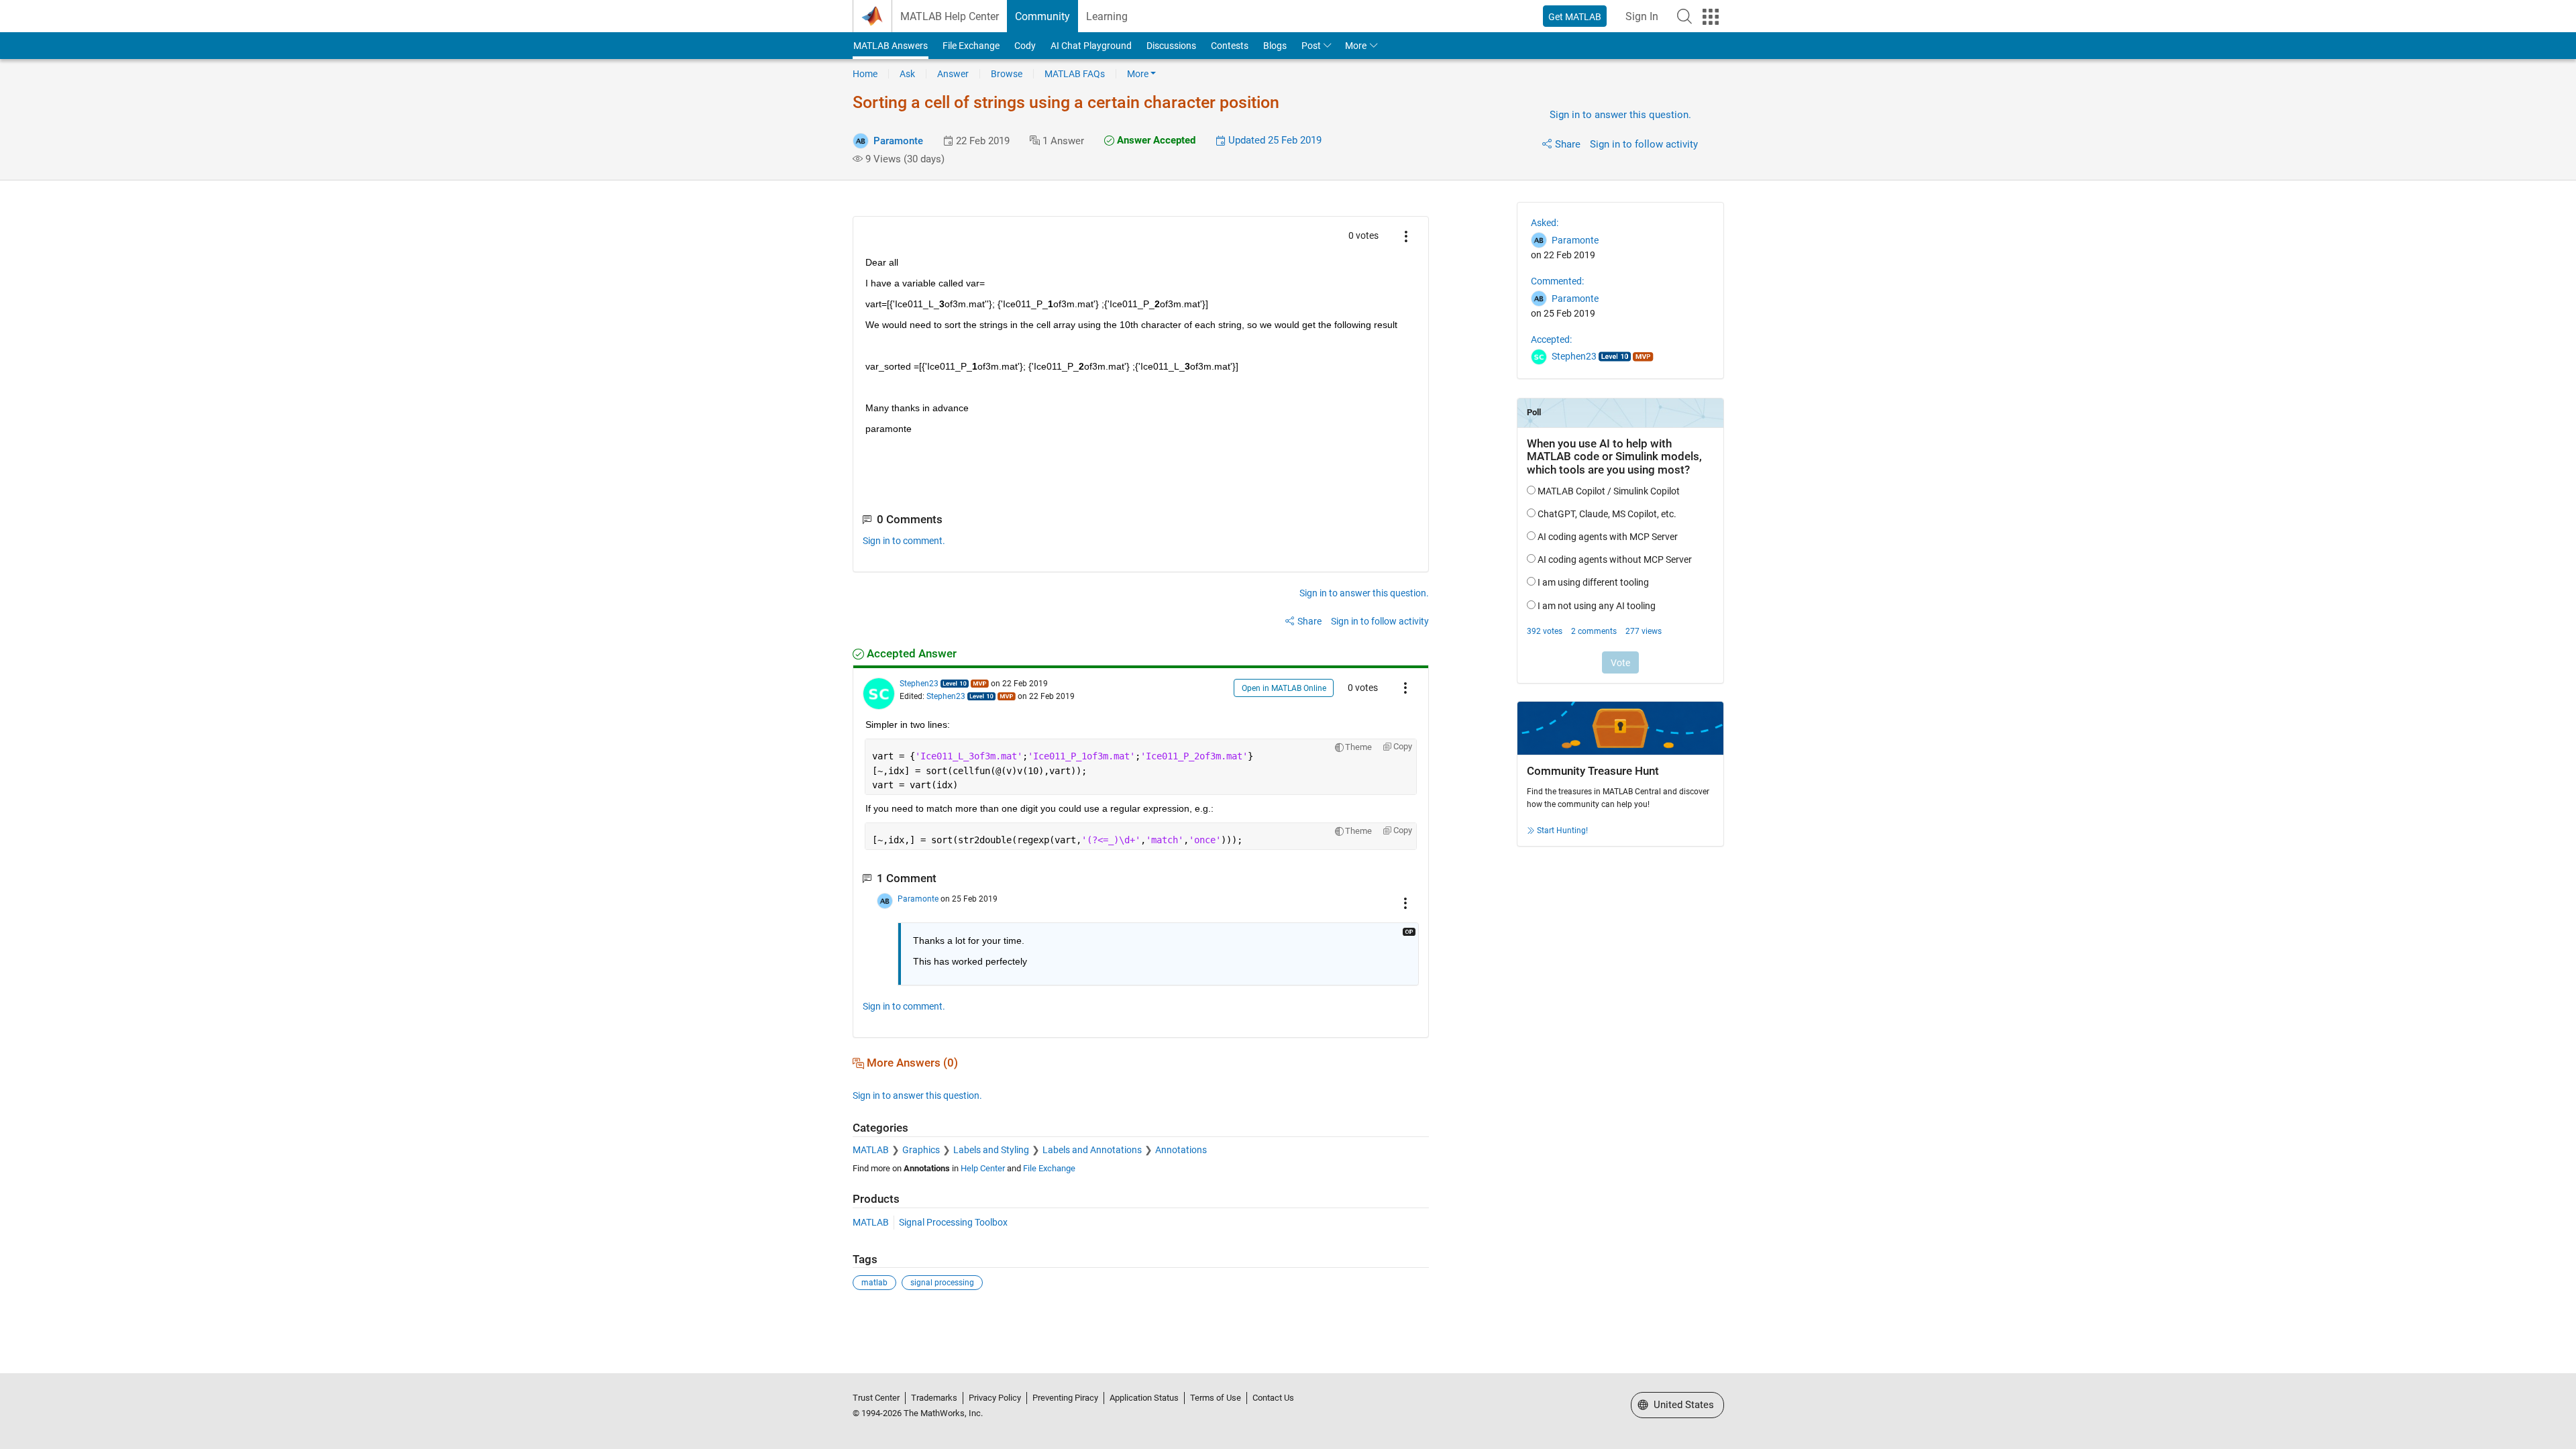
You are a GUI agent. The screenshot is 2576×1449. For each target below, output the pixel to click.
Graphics (921, 1150)
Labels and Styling (991, 1150)
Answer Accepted (1155, 140)
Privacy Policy (995, 1398)
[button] (1684, 16)
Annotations (1181, 1150)
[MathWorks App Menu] (1711, 17)
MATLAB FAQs (1075, 74)
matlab (874, 1283)
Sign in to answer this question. (1620, 115)
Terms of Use (1216, 1398)
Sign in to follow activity (1644, 144)
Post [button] (1311, 46)
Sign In (1642, 16)
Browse (1007, 74)
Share (1568, 144)
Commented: (1557, 281)
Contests (1230, 46)
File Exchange (971, 46)
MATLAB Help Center (950, 16)
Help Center (983, 1168)
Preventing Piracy (1065, 1398)
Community (1042, 16)
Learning (1107, 16)
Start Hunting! (1562, 830)
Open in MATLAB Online (1284, 688)
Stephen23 (919, 684)
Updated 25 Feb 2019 (1274, 140)
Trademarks (934, 1398)
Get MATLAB (1575, 17)
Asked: (1545, 223)
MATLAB (871, 1150)
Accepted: (1551, 339)
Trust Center (876, 1398)
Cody (1025, 46)
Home (865, 74)
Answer (953, 74)
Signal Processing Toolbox (953, 1222)
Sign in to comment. (904, 541)
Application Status (1144, 1398)
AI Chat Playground (1091, 46)
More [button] (1356, 46)
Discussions (1171, 46)
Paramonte (898, 141)
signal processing (942, 1283)
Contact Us (1273, 1398)
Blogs (1275, 46)
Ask (907, 74)
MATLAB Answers (891, 46)
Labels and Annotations (1092, 1150)
